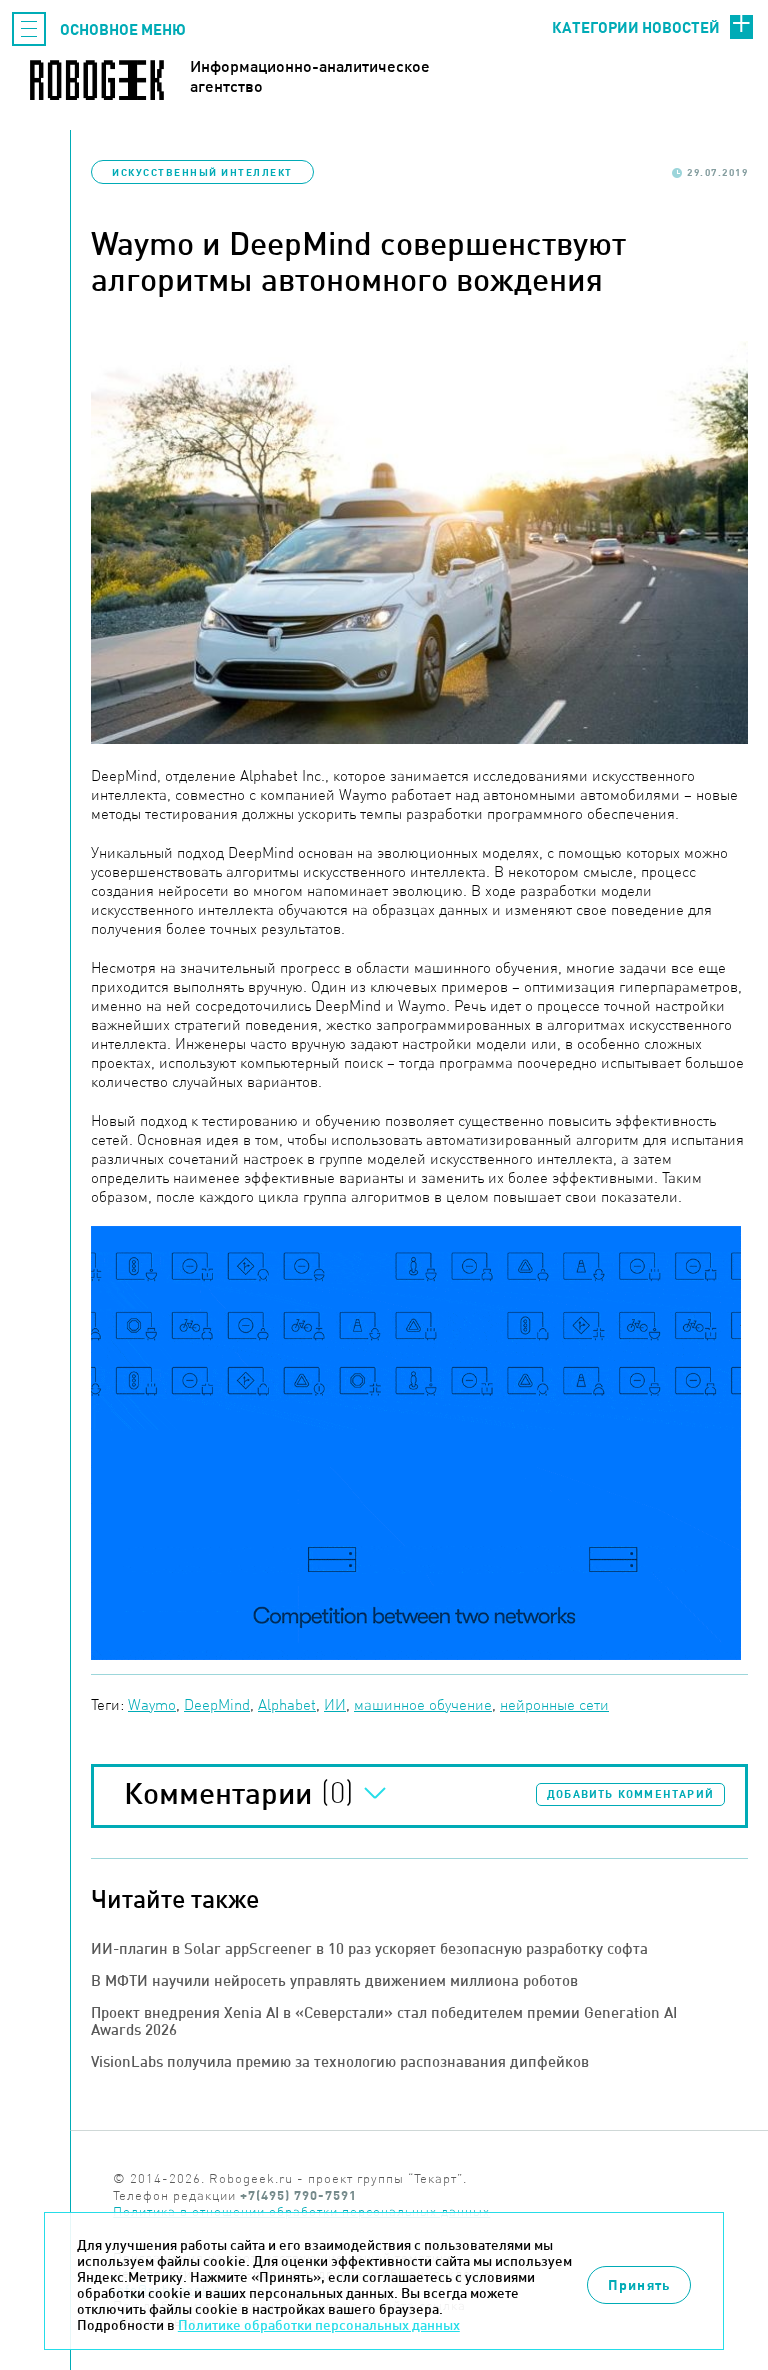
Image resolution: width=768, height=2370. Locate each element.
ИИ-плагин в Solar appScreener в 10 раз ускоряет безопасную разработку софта (369, 1948)
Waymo (152, 1704)
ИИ (335, 1704)
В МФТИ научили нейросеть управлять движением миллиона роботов (334, 1980)
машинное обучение (423, 1704)
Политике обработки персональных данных (319, 2325)
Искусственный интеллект (202, 172)
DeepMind (217, 1704)
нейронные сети (554, 1704)
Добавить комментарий (630, 1794)
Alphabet (287, 1704)
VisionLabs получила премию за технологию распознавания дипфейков (340, 2061)
